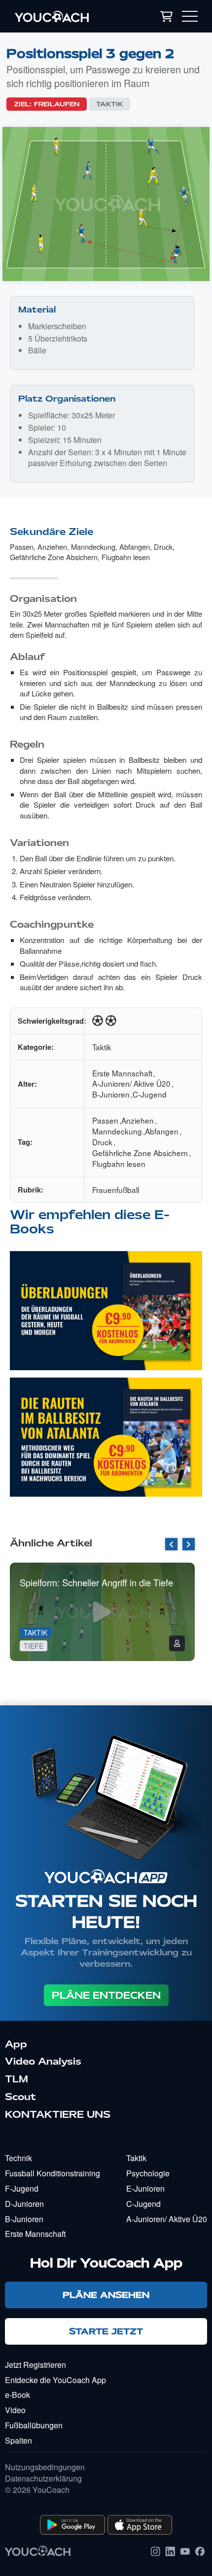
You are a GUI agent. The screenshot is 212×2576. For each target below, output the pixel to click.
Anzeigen (106, 1319)
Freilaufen (57, 104)
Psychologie (148, 2173)
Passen (22, 547)
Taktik (109, 104)
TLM (17, 2079)
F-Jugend (22, 2188)
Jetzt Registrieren (35, 2365)
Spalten (18, 2440)
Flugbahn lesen (126, 557)
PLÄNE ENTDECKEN (106, 1995)
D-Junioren (24, 2204)
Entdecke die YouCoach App (55, 2380)
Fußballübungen (34, 2425)
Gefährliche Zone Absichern (54, 557)
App (16, 2044)
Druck (163, 547)
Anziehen (52, 547)
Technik (18, 2158)
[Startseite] (66, 16)
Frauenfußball (116, 1190)
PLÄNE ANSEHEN (106, 2295)
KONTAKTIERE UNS (58, 2114)
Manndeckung (93, 547)
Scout (20, 2097)
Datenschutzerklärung (43, 2479)
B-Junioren (111, 1094)
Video (15, 2410)
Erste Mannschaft (122, 1073)
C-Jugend (150, 1094)
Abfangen (135, 547)
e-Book (18, 2395)
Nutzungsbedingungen (45, 2467)
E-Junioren (145, 2188)
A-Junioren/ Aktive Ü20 (131, 1083)
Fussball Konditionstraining (53, 2173)
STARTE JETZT (106, 2331)
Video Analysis (43, 2061)
